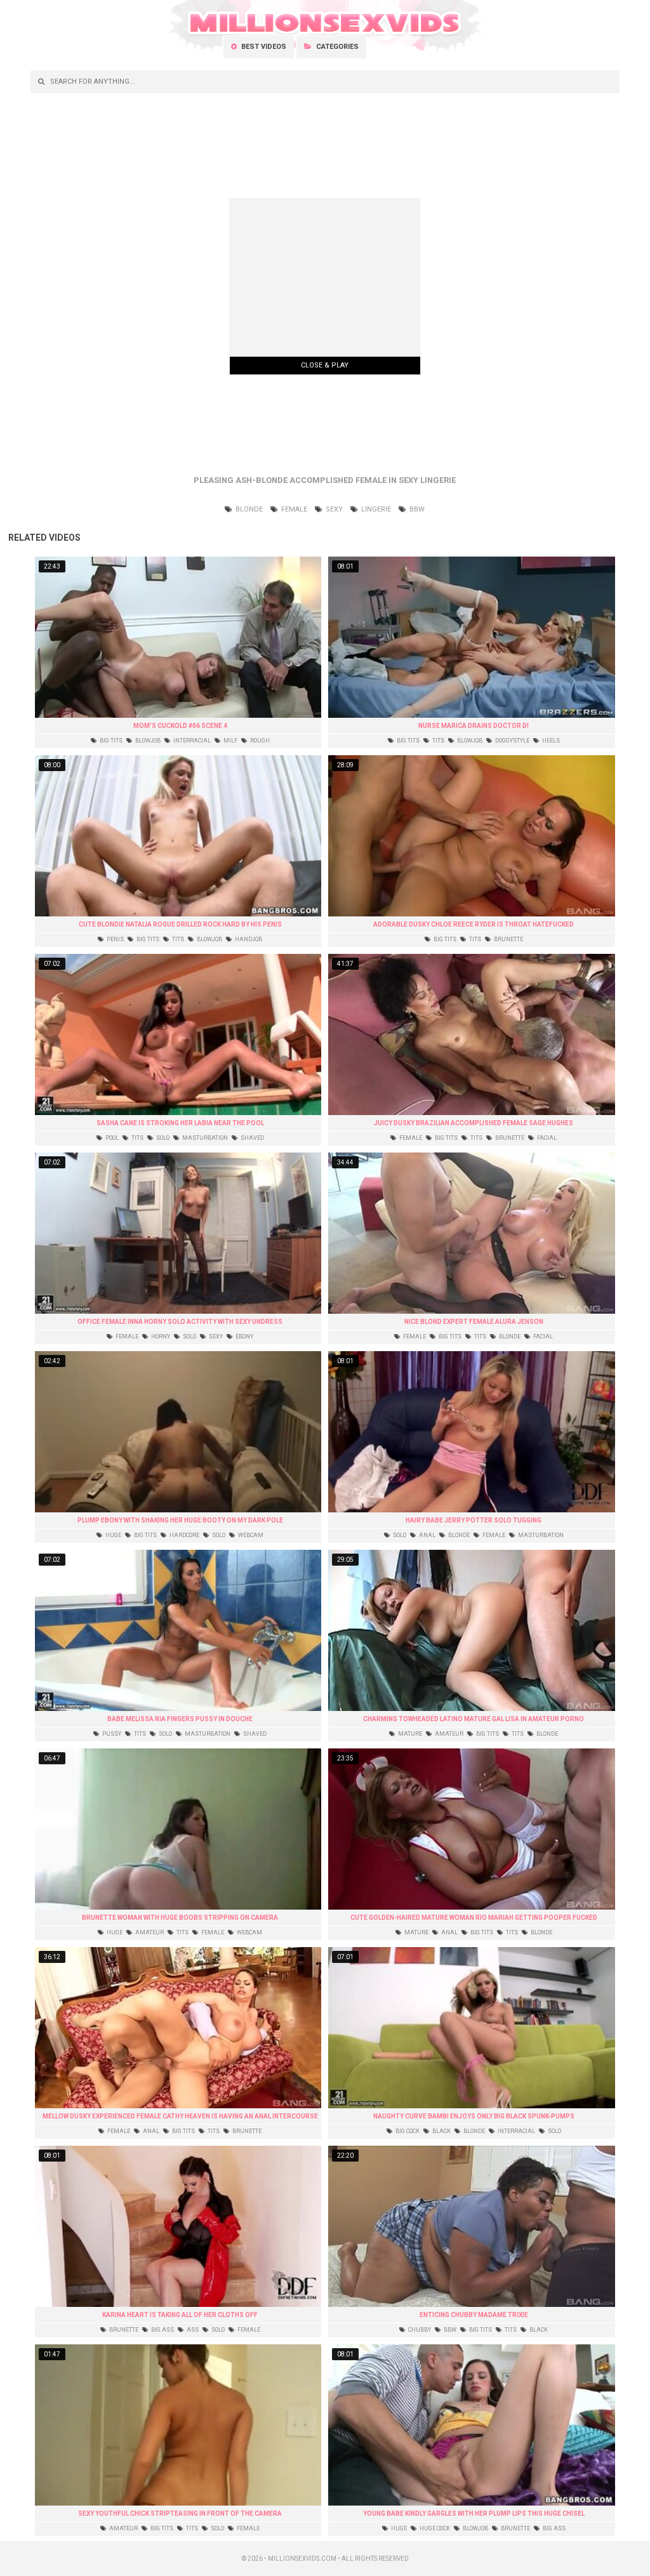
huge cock (434, 2528)
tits (438, 741)
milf (230, 741)
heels (550, 741)
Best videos (263, 47)
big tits (110, 741)
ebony (244, 1337)
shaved (252, 1138)
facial (546, 1138)
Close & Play (325, 365)
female (293, 509)
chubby (419, 2330)
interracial (191, 741)
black (441, 2131)
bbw (416, 509)
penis (115, 939)
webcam (250, 1535)
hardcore (184, 1535)
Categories (336, 47)
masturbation (204, 1138)
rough (259, 741)
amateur (448, 1734)
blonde (248, 509)
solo (162, 1138)
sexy (333, 509)
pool (111, 1138)
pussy (111, 1734)
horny (160, 1337)
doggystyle (512, 741)
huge (113, 1535)
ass (192, 2330)
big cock (407, 2131)
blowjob (147, 741)
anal (427, 1535)
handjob (248, 939)
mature (409, 1734)
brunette (508, 939)
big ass (162, 2330)
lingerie (375, 509)
